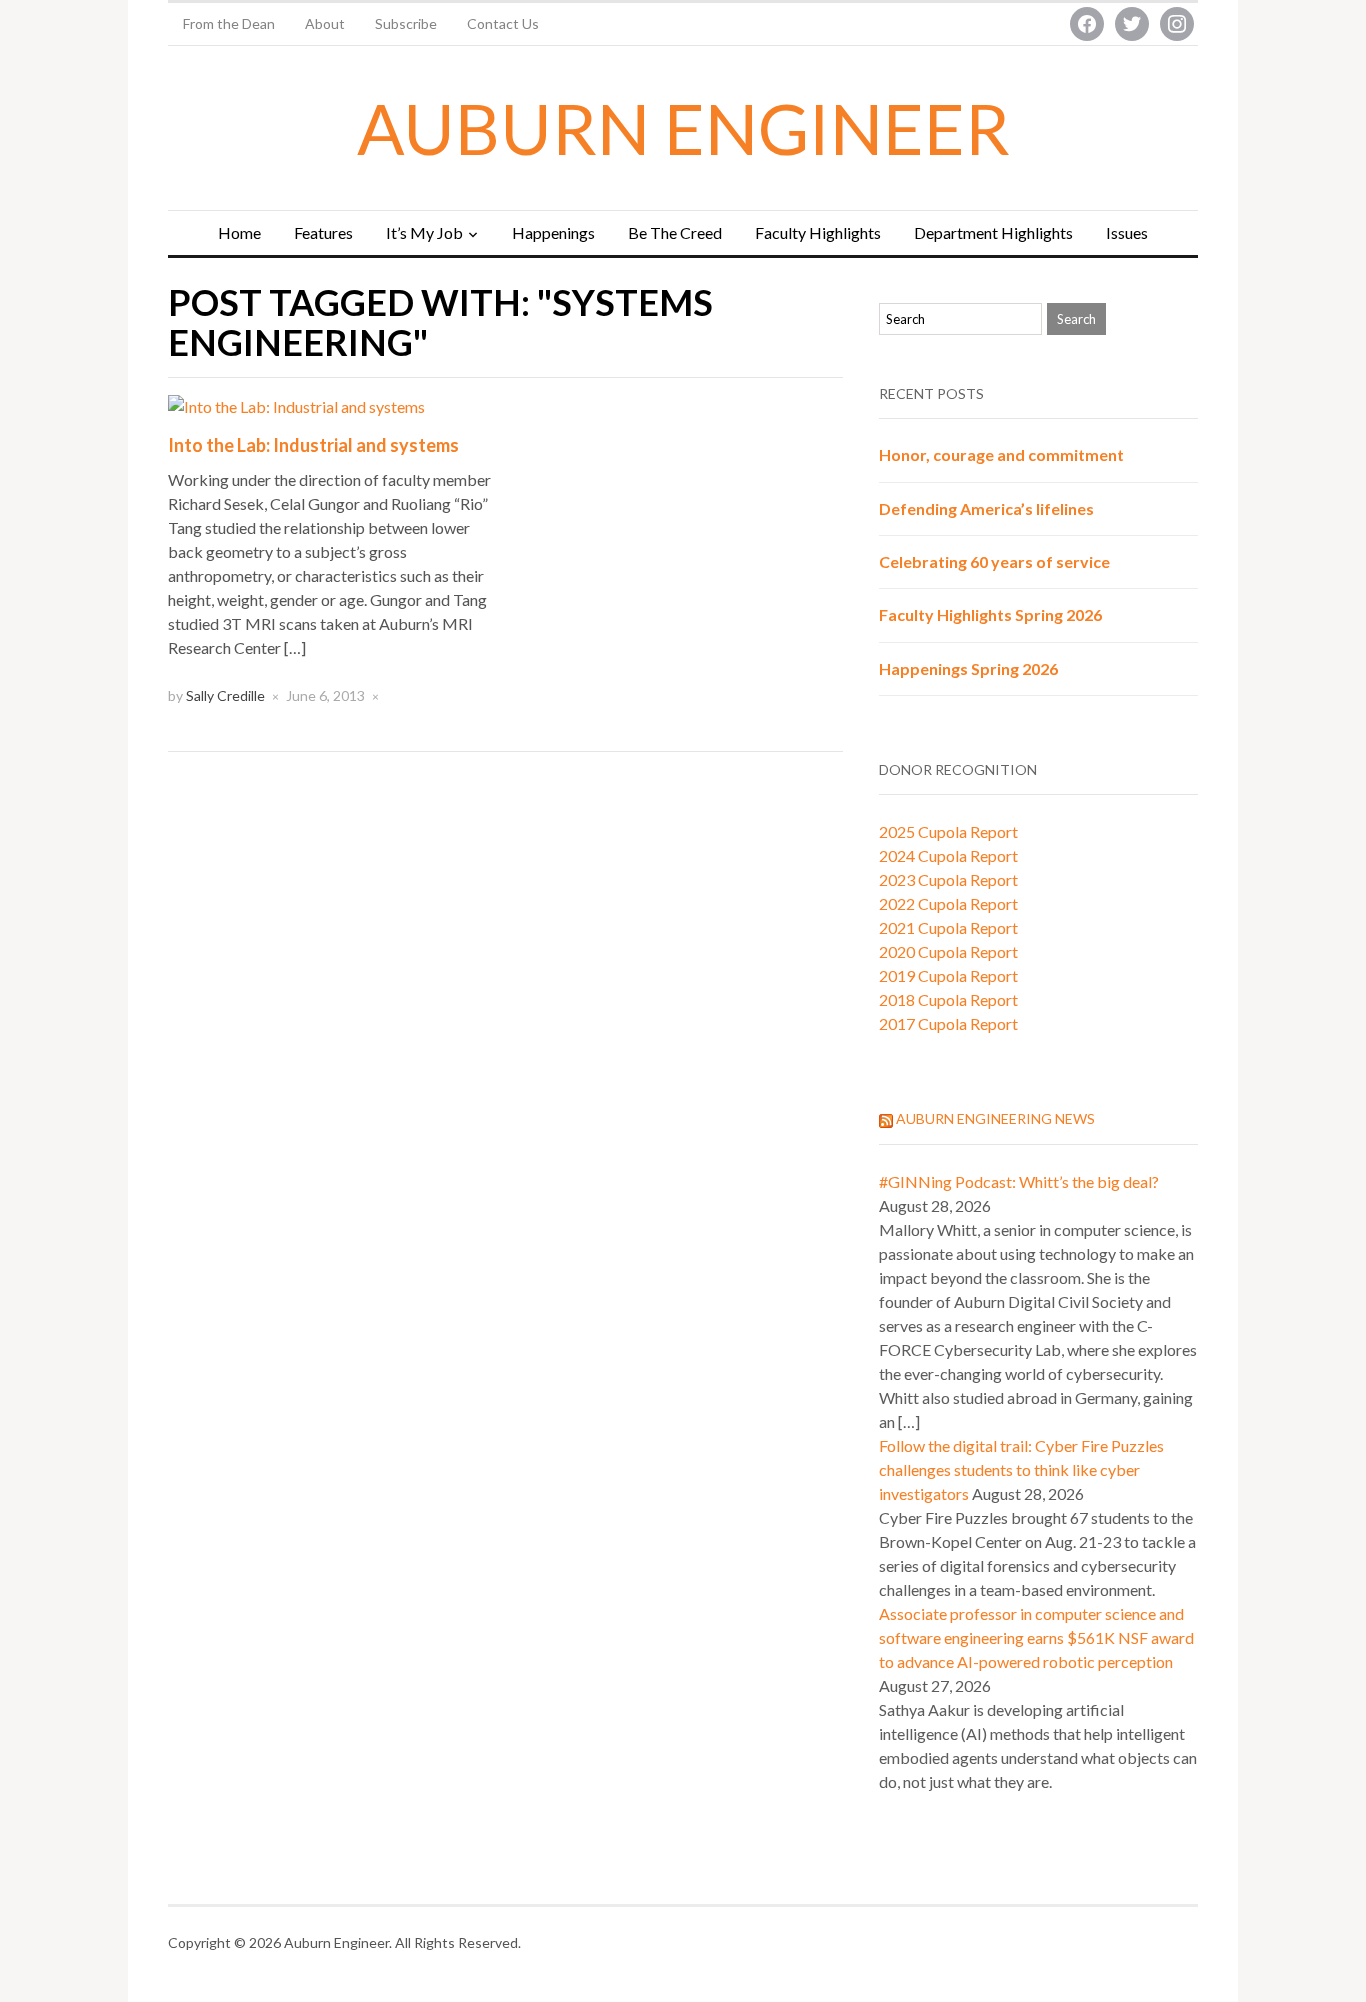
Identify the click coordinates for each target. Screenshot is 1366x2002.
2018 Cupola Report (948, 999)
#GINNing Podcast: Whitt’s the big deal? (1019, 1181)
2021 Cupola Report (948, 927)
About (325, 23)
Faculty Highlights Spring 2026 (990, 614)
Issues (1127, 232)
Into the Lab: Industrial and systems (313, 445)
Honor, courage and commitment (1001, 454)
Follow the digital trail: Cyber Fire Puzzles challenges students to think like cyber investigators (1021, 1469)
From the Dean (229, 23)
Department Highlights (993, 232)
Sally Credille (225, 695)
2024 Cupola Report (948, 855)
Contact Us (503, 23)
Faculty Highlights (818, 232)
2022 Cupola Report (948, 903)
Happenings (553, 232)
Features (323, 232)
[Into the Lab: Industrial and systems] (296, 404)
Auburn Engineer (683, 128)
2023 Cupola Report (948, 879)
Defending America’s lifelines (986, 508)
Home (239, 232)
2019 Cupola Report (948, 975)
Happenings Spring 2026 (968, 668)
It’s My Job (424, 232)
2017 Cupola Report (948, 1023)
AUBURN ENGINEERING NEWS (995, 1118)
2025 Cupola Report (948, 831)
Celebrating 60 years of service (994, 561)
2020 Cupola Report (948, 951)
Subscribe (406, 23)
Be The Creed (675, 232)
